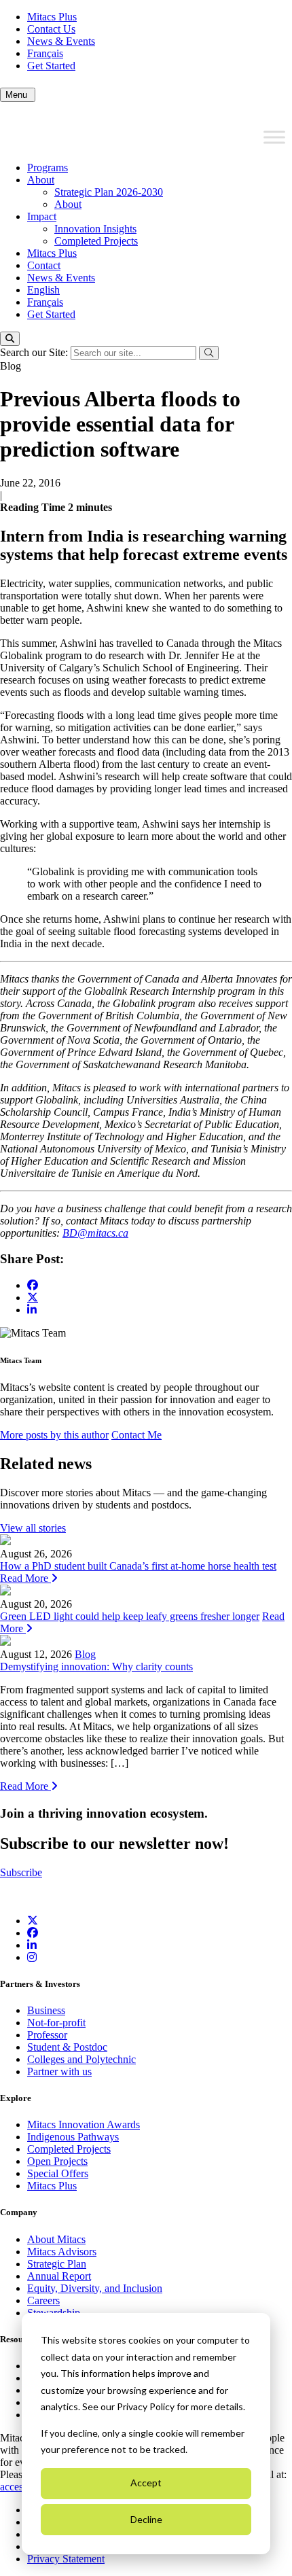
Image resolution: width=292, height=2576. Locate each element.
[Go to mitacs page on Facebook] (33, 1285)
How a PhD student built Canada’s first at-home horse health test (138, 1566)
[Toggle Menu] (274, 137)
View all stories (33, 1528)
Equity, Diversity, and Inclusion (95, 2288)
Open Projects (57, 2161)
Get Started (51, 66)
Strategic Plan (57, 2264)
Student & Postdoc (67, 2047)
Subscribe (21, 1872)
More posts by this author (54, 1435)
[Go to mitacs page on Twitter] (33, 1297)
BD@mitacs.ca (95, 1233)
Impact (42, 216)
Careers (43, 2300)
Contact (44, 265)
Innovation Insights (95, 229)
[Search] (10, 339)
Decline (146, 2519)
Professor (47, 2035)
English (43, 290)
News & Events (61, 41)
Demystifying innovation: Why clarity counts (96, 1666)
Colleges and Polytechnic (81, 2059)
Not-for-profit (56, 2023)
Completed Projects (96, 241)
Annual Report (59, 2276)
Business (46, 2010)
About (41, 180)
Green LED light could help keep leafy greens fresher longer (130, 1616)
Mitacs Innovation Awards (84, 2124)
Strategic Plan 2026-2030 (109, 192)
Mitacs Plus (52, 17)
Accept (146, 2483)
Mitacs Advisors (62, 2252)
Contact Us (51, 29)
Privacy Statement (66, 2559)
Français (45, 53)
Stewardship (54, 2313)
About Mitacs (56, 2239)
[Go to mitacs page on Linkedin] (32, 1310)
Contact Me (136, 1435)
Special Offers (58, 2173)
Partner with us (59, 2071)
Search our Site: (35, 352)
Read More (25, 1578)
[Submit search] (209, 353)
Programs (48, 167)
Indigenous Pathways (73, 2137)
